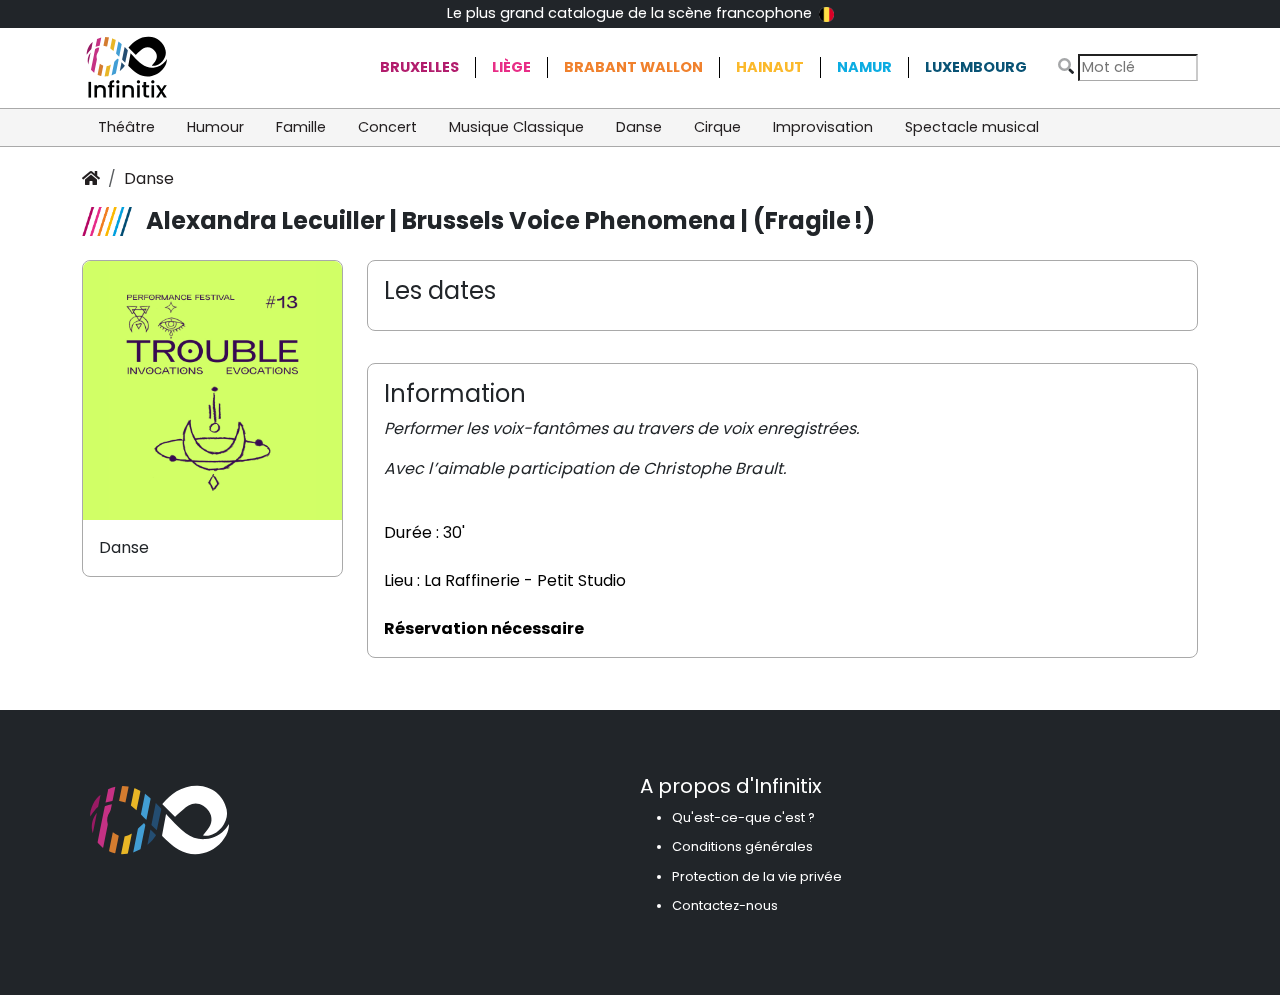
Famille (301, 127)
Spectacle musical (972, 127)
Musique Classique (516, 127)
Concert (387, 127)
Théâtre (126, 127)
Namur (864, 67)
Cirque (717, 127)
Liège (511, 67)
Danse (639, 127)
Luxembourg (976, 67)
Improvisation (823, 127)
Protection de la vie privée (757, 876)
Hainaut (770, 67)
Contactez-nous (725, 905)
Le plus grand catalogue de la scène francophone (631, 13)
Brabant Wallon (633, 67)
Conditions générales (742, 846)
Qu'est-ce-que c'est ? (743, 817)
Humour (215, 127)
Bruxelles (419, 67)
